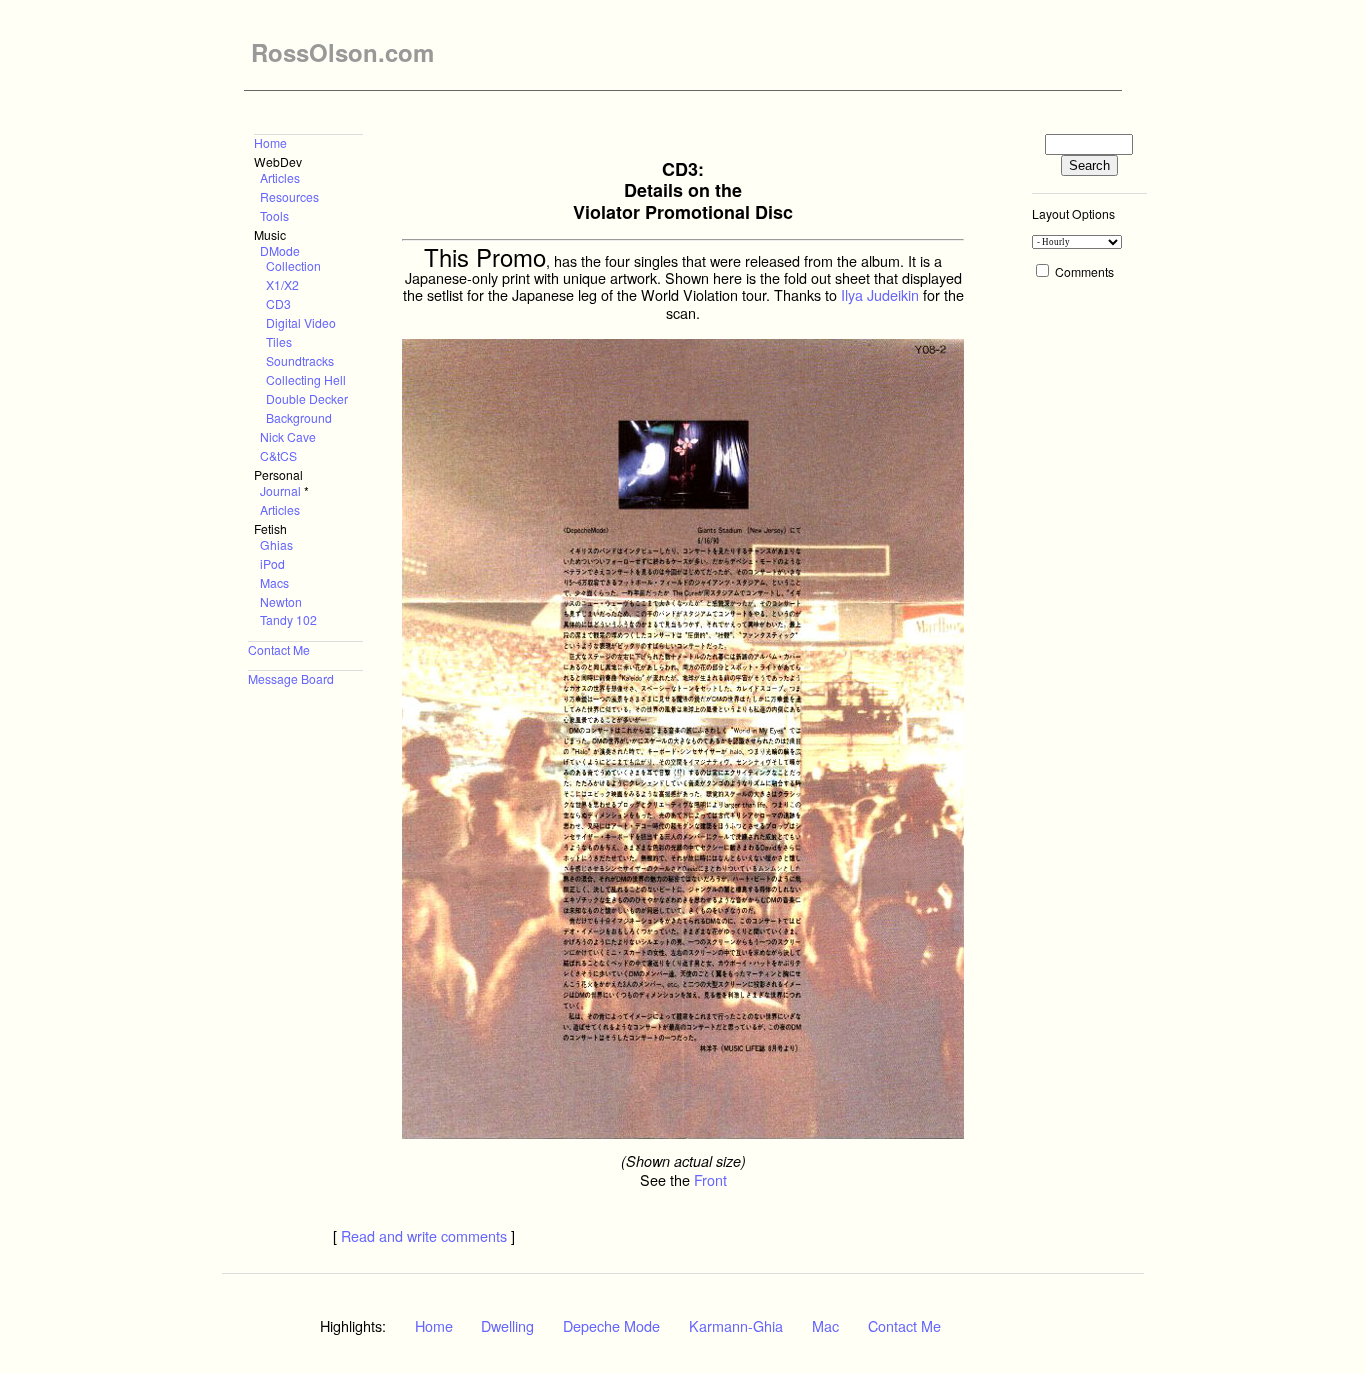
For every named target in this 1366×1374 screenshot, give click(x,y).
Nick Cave (288, 436)
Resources (289, 196)
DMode (280, 250)
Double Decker (307, 398)
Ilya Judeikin (880, 294)
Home (270, 142)
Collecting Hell (306, 379)
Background (299, 417)
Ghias (276, 544)
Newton (281, 601)
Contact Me (279, 649)
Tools (274, 215)
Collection (293, 265)
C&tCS (278, 455)
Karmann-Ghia (736, 1325)
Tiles (279, 341)
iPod (272, 563)
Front (710, 1179)
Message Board (291, 678)
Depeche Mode (611, 1325)
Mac (825, 1325)
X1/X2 (282, 284)
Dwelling (507, 1325)
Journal (280, 490)
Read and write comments (424, 1235)
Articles (280, 177)
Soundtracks (300, 360)
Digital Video (301, 322)
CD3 (278, 303)
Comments (1084, 271)
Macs (274, 582)
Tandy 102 (288, 619)
